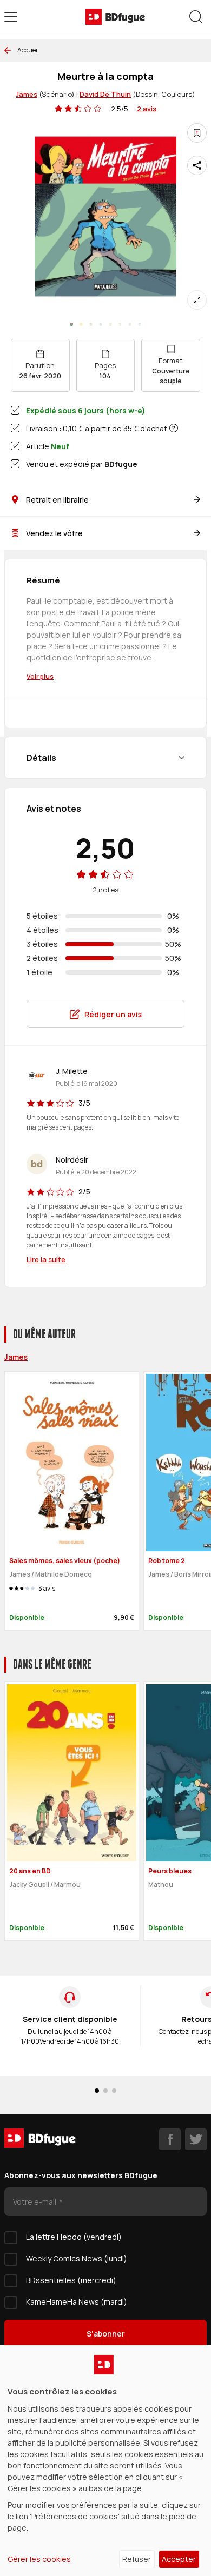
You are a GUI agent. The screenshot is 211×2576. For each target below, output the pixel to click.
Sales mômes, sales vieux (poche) (65, 1561)
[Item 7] (140, 324)
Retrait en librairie (57, 500)
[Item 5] (120, 324)
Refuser (137, 2559)
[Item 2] (91, 324)
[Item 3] (101, 324)
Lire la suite (46, 1259)
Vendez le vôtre (54, 533)
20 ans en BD (30, 1871)
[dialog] (105, 2461)
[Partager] (197, 165)
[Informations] (174, 428)
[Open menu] (11, 17)
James (27, 94)
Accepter (179, 2559)
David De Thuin (105, 94)
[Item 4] (110, 324)
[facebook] (170, 2139)
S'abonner (106, 2334)
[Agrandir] (197, 300)
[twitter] (196, 2139)
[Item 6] (130, 324)
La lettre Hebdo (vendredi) (74, 2237)
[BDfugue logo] (115, 17)
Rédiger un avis (113, 1014)
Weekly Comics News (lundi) (77, 2258)
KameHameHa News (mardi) (77, 2302)
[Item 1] (81, 324)
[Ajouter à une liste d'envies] (197, 133)
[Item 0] (71, 324)
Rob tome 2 (167, 1561)
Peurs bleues (170, 1871)
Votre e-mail (35, 2202)
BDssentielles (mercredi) (71, 2280)
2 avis (147, 109)
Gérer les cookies (39, 2559)
